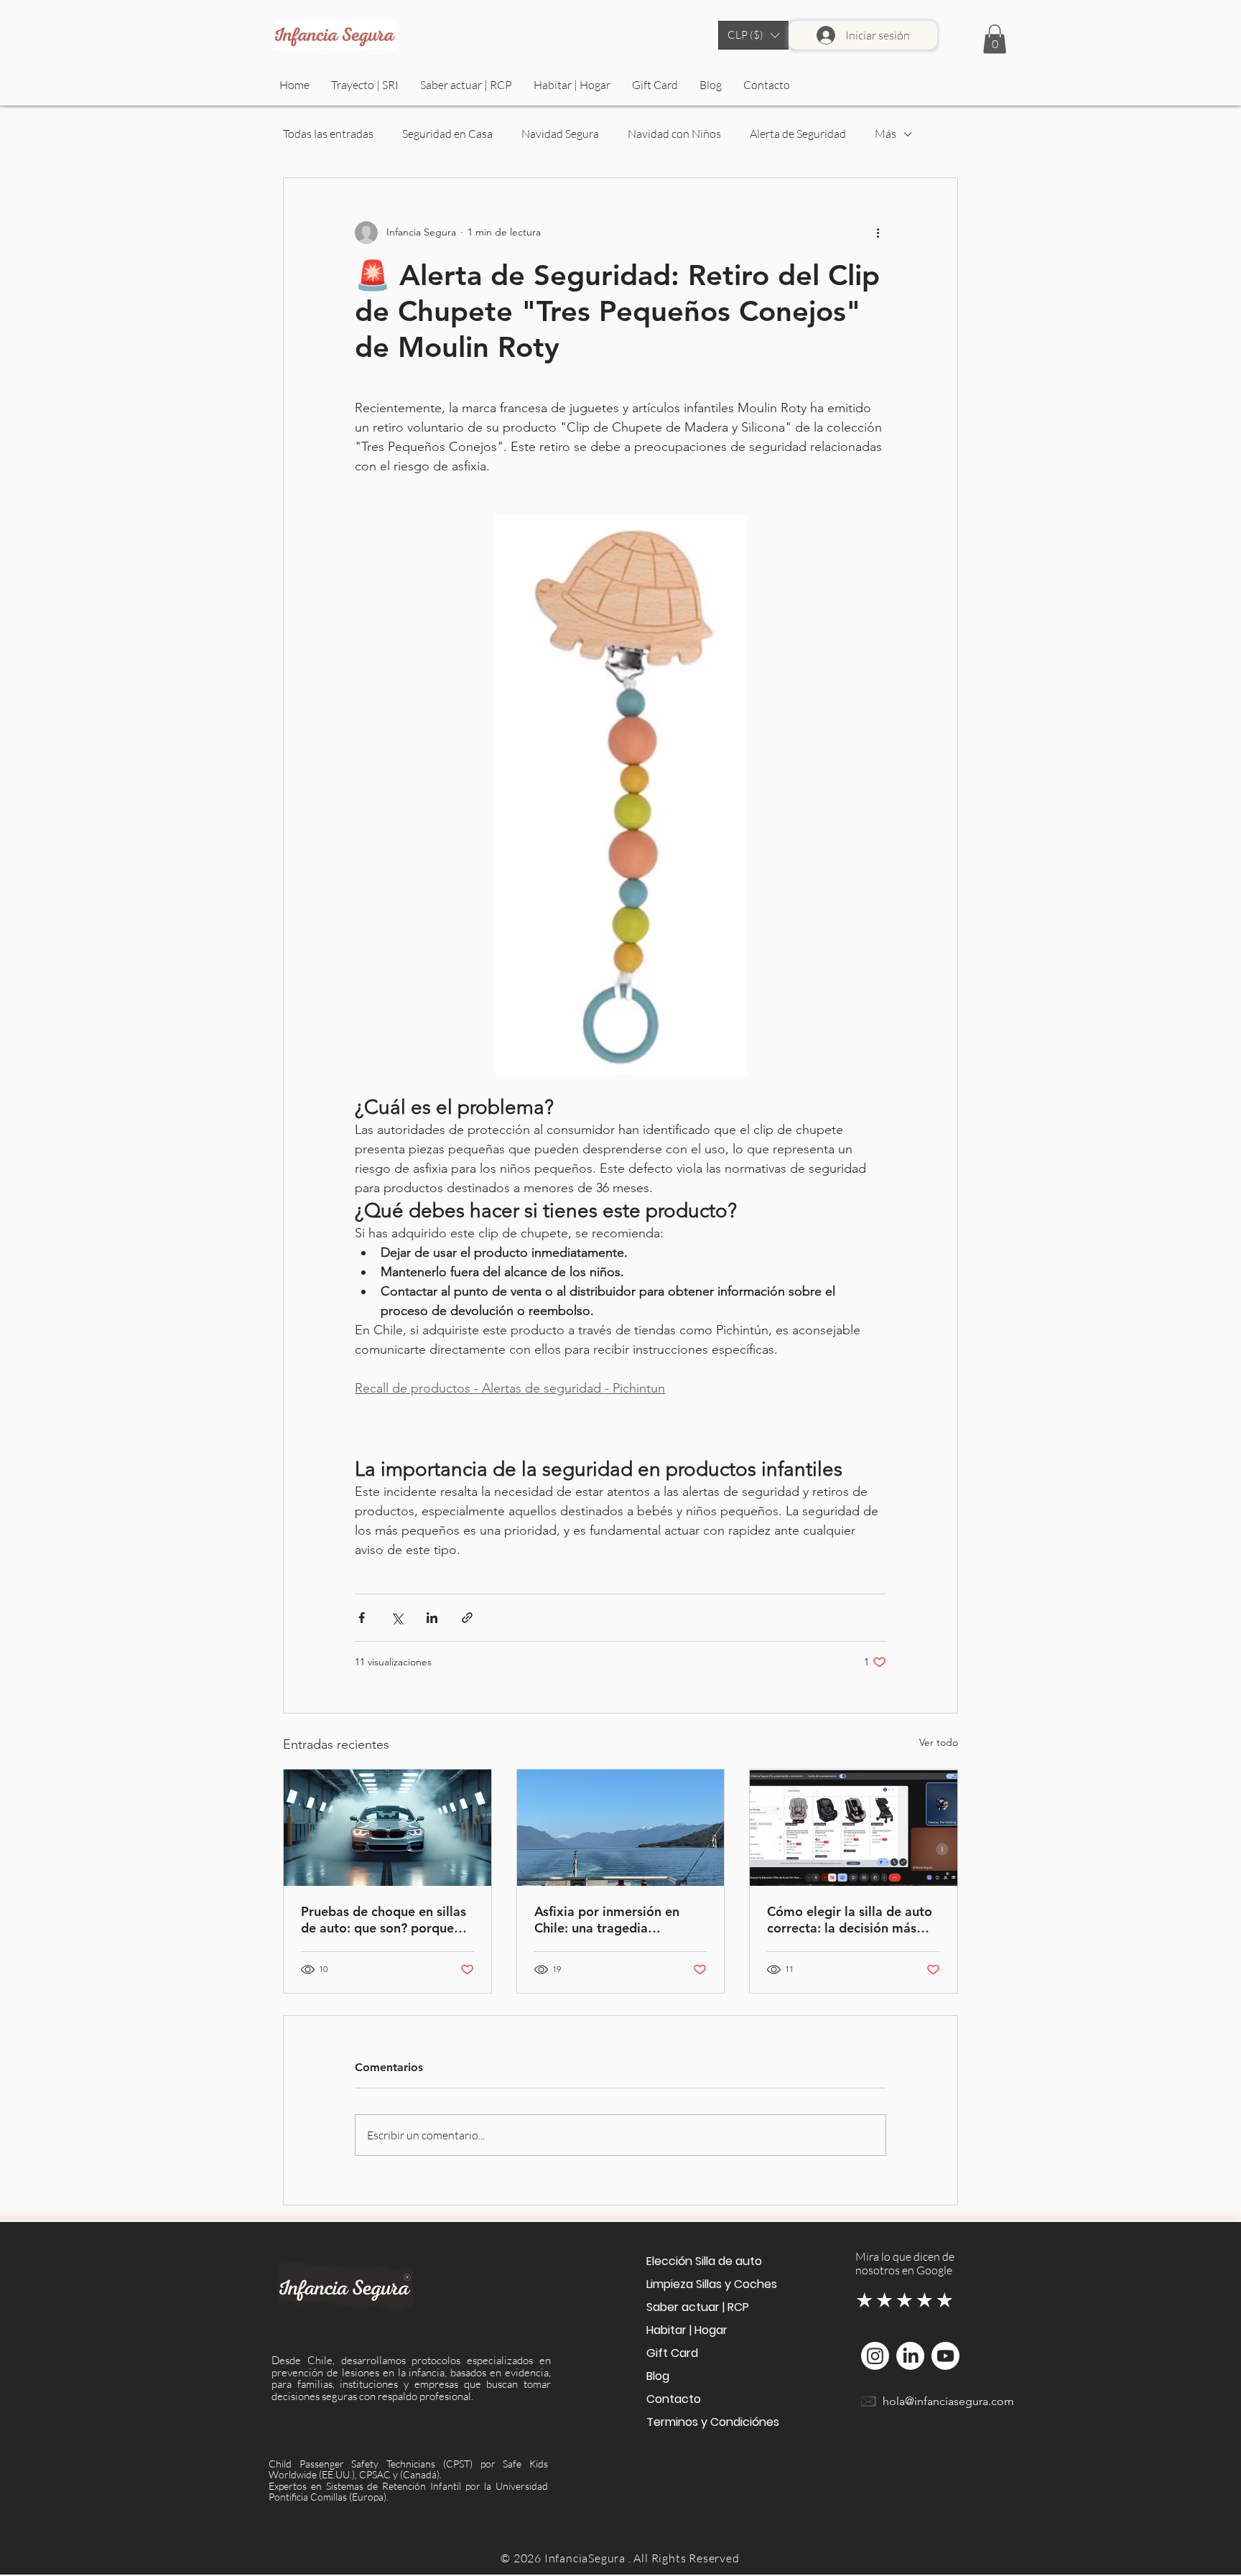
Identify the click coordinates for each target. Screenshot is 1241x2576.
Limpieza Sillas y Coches (710, 2284)
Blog (658, 2376)
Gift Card (672, 2353)
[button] (753, 35)
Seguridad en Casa (447, 134)
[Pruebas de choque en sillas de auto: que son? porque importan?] (387, 1828)
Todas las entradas (328, 134)
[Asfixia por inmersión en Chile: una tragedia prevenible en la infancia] (621, 1828)
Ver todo (939, 1742)
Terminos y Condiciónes (710, 2422)
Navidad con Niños (674, 134)
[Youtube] (945, 2356)
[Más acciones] (878, 233)
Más (886, 134)
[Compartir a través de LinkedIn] (432, 1618)
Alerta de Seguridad (798, 134)
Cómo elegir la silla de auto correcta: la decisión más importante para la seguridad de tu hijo (850, 1920)
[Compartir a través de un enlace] (467, 1618)
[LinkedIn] (910, 2356)
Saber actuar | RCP (698, 2307)
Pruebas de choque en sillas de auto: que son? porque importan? (384, 1920)
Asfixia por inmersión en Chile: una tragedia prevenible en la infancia (607, 1920)
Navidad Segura (560, 134)
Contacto (674, 2399)
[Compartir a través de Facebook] (362, 1618)
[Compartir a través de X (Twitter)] (397, 1618)
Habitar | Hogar (687, 2330)
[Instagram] (875, 2356)
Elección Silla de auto (704, 2261)
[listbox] (753, 35)
